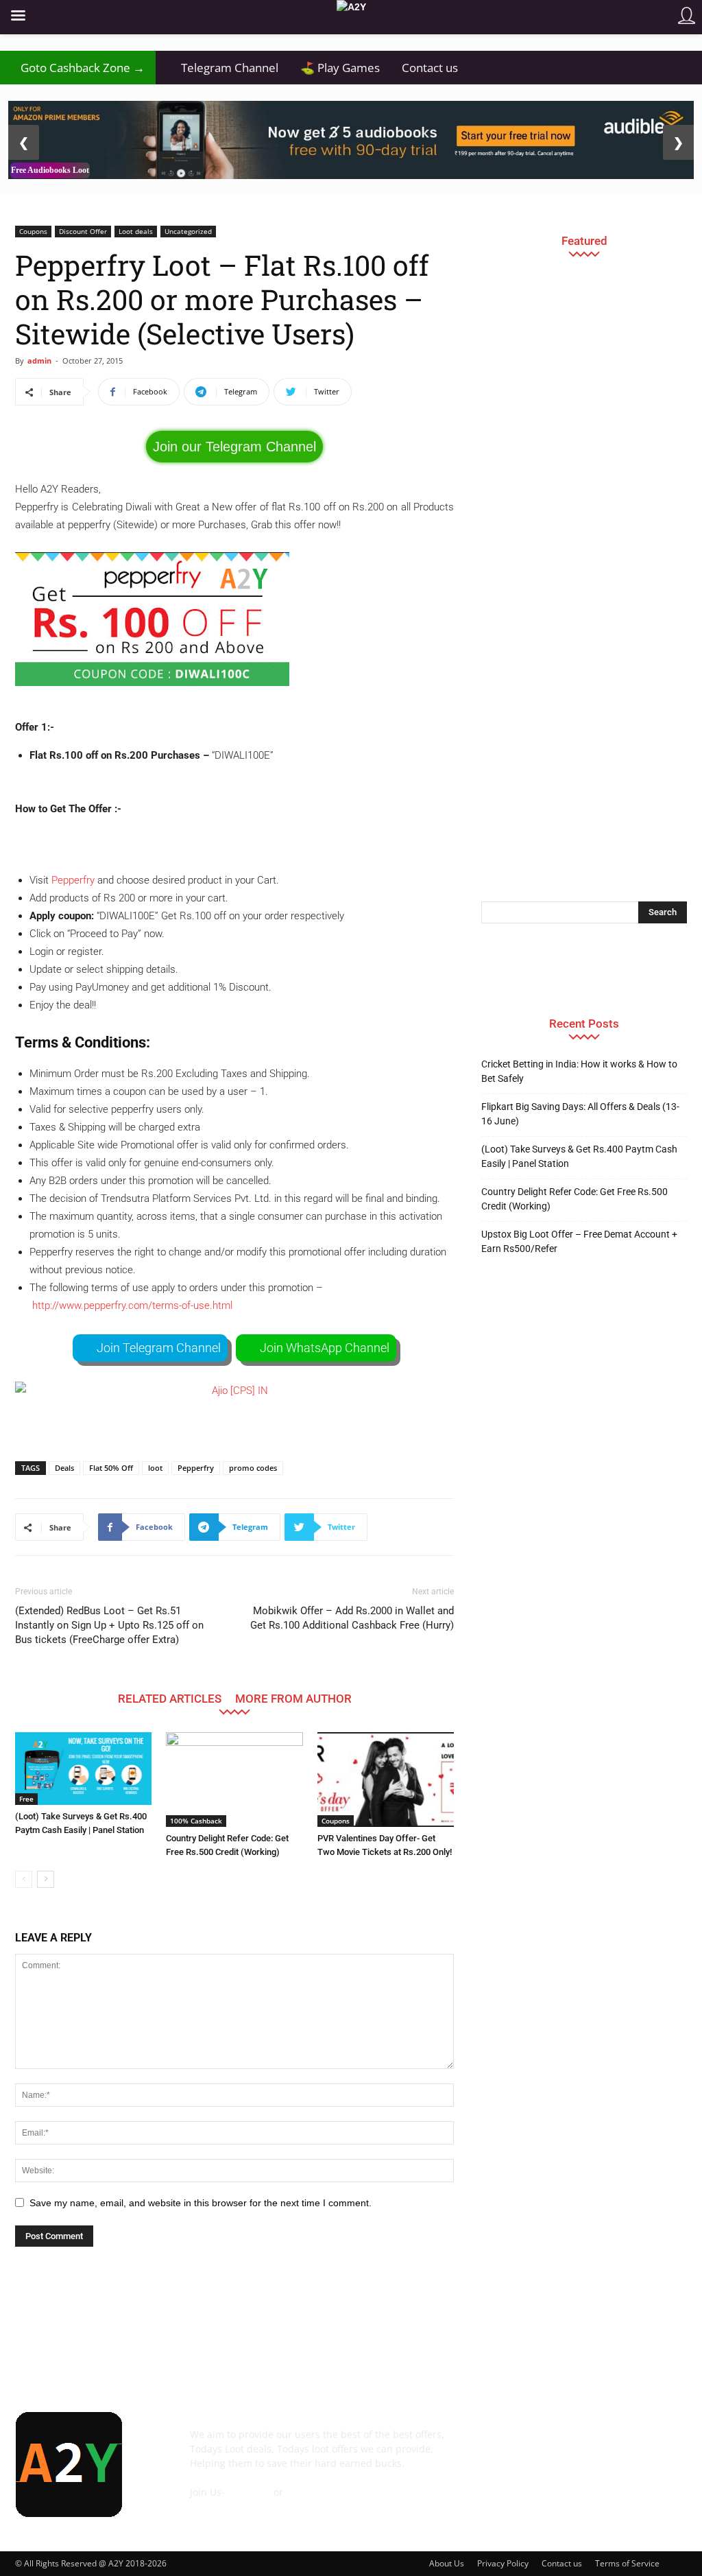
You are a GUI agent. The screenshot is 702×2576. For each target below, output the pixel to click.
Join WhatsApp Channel (325, 1348)
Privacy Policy (503, 2563)
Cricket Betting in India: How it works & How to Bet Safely (579, 1071)
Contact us (430, 68)
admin (39, 361)
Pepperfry (73, 880)
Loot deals (136, 231)
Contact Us (215, 2506)
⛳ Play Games (340, 68)
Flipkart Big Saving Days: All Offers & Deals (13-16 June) (580, 1114)
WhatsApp (310, 2492)
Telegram (249, 2492)
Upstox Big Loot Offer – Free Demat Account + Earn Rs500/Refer (579, 1241)
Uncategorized (188, 231)
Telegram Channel (222, 68)
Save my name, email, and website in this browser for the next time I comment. (201, 2203)
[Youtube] (495, 2482)
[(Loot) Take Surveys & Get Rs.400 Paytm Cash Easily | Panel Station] (83, 1769)
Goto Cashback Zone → (78, 68)
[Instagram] (569, 2444)
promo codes (253, 1468)
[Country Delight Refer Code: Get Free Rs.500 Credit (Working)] (234, 1779)
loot (155, 1468)
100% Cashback (196, 1821)
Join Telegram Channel (159, 1348)
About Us (447, 2563)
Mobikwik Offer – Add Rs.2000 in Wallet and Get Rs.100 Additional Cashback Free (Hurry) (352, 1618)
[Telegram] (606, 2444)
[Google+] (532, 2444)
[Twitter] (643, 2444)
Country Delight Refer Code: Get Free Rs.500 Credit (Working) (574, 1199)
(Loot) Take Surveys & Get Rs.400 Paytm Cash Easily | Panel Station (579, 1156)
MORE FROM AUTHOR (293, 1698)
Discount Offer (83, 231)
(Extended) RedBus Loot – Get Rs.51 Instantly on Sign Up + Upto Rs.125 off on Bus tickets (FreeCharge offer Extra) (109, 1625)
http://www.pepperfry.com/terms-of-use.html (132, 1305)
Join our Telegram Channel (234, 447)
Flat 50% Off (111, 1468)
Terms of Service (627, 2563)
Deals (64, 1468)
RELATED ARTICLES (170, 1698)
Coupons (33, 231)
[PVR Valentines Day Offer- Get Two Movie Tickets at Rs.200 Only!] (386, 1779)
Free (26, 1799)
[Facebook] (495, 2444)
